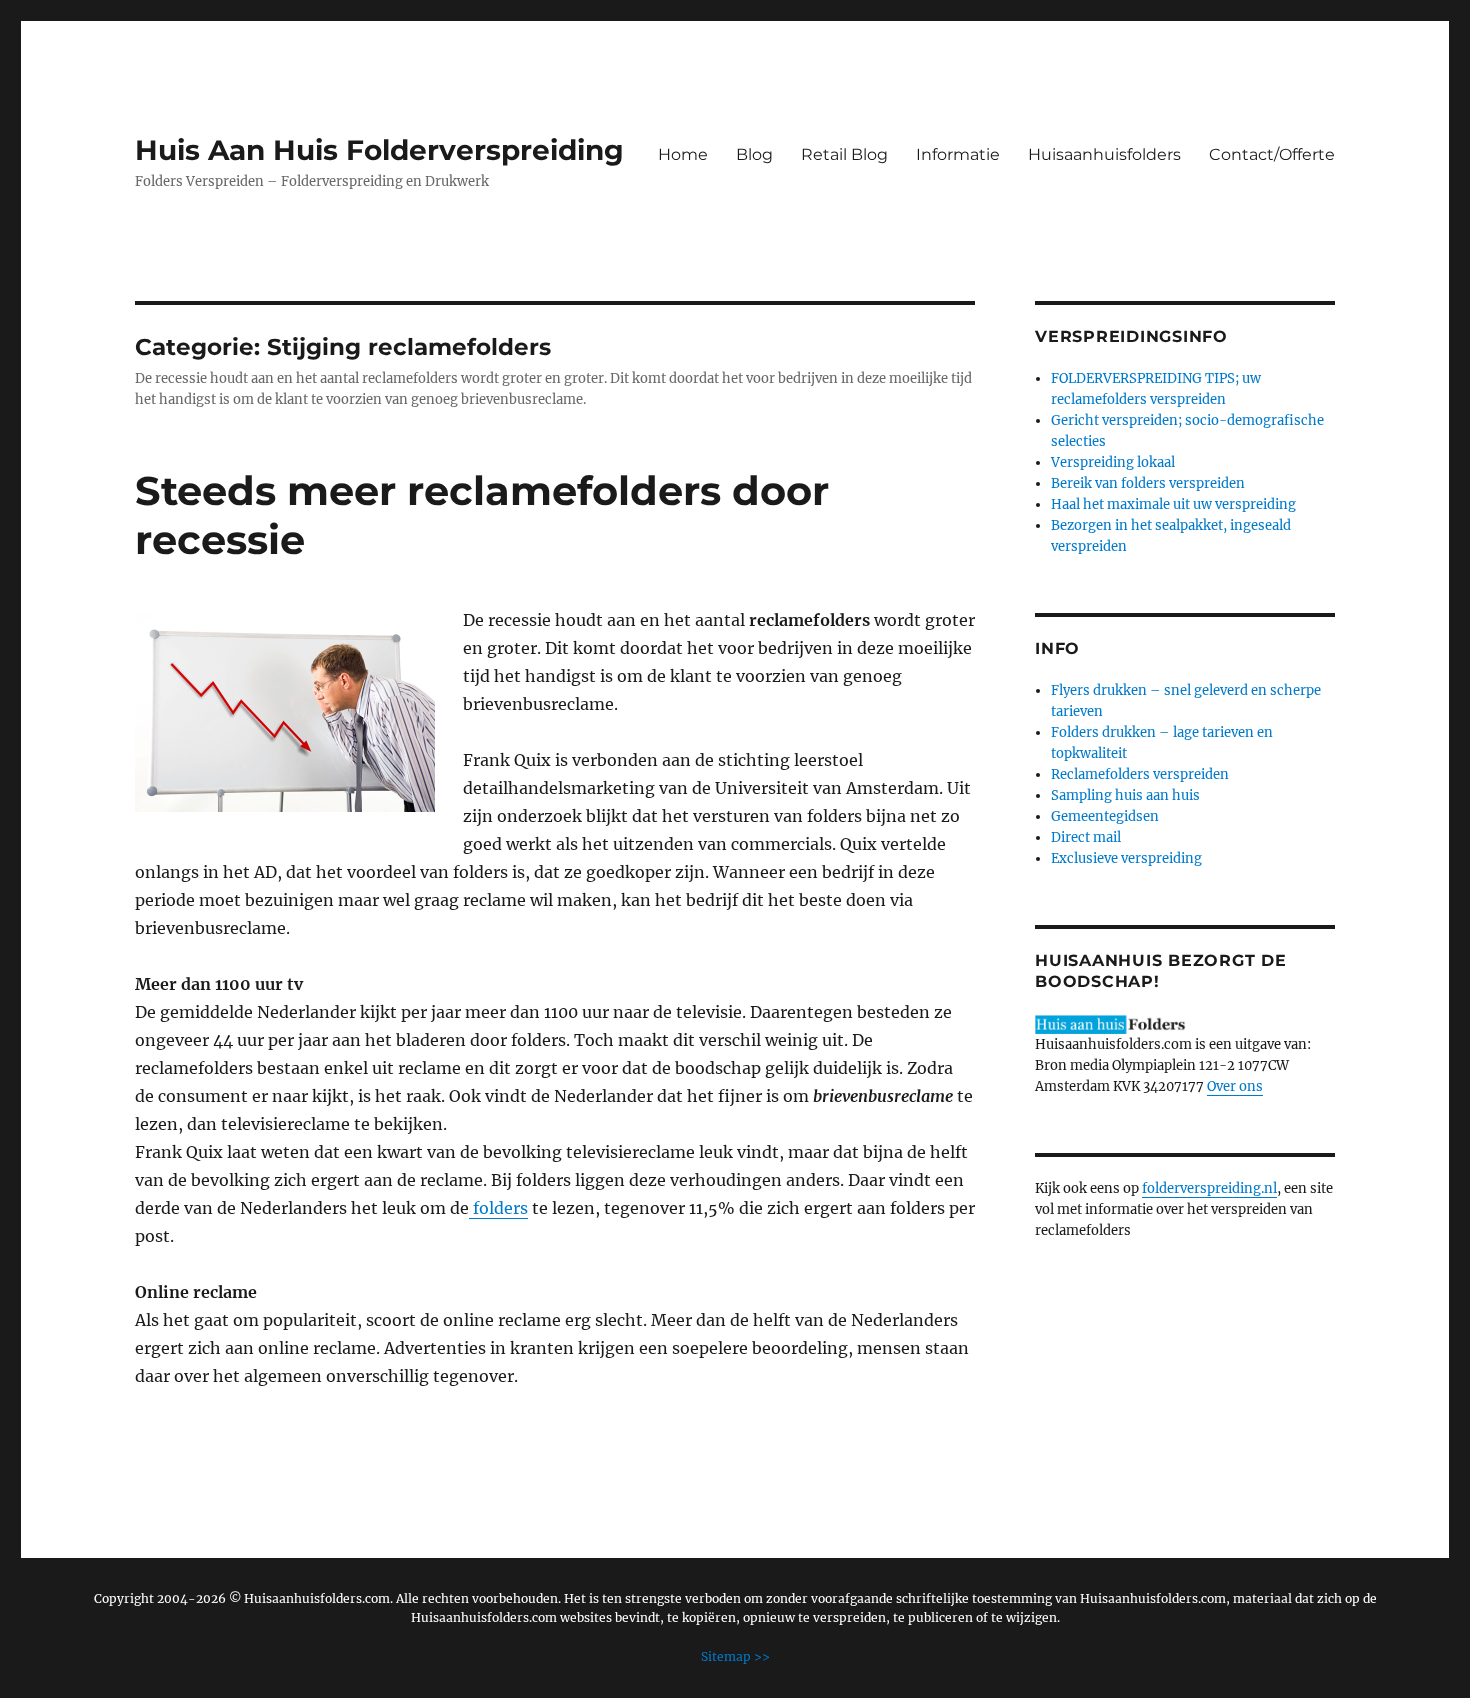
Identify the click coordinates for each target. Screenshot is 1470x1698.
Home (683, 154)
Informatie (958, 154)
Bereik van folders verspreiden (1148, 483)
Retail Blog (844, 154)
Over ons (1235, 1086)
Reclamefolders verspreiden (1140, 774)
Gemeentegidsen (1105, 816)
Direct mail (1086, 837)
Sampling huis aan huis (1125, 795)
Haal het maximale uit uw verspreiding (1173, 504)
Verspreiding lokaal (1113, 462)
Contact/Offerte (1272, 154)
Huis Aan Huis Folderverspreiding (379, 150)
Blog (754, 154)
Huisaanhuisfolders (1104, 154)
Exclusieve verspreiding (1126, 858)
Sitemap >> (735, 1656)
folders (498, 1208)
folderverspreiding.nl (1209, 1188)
